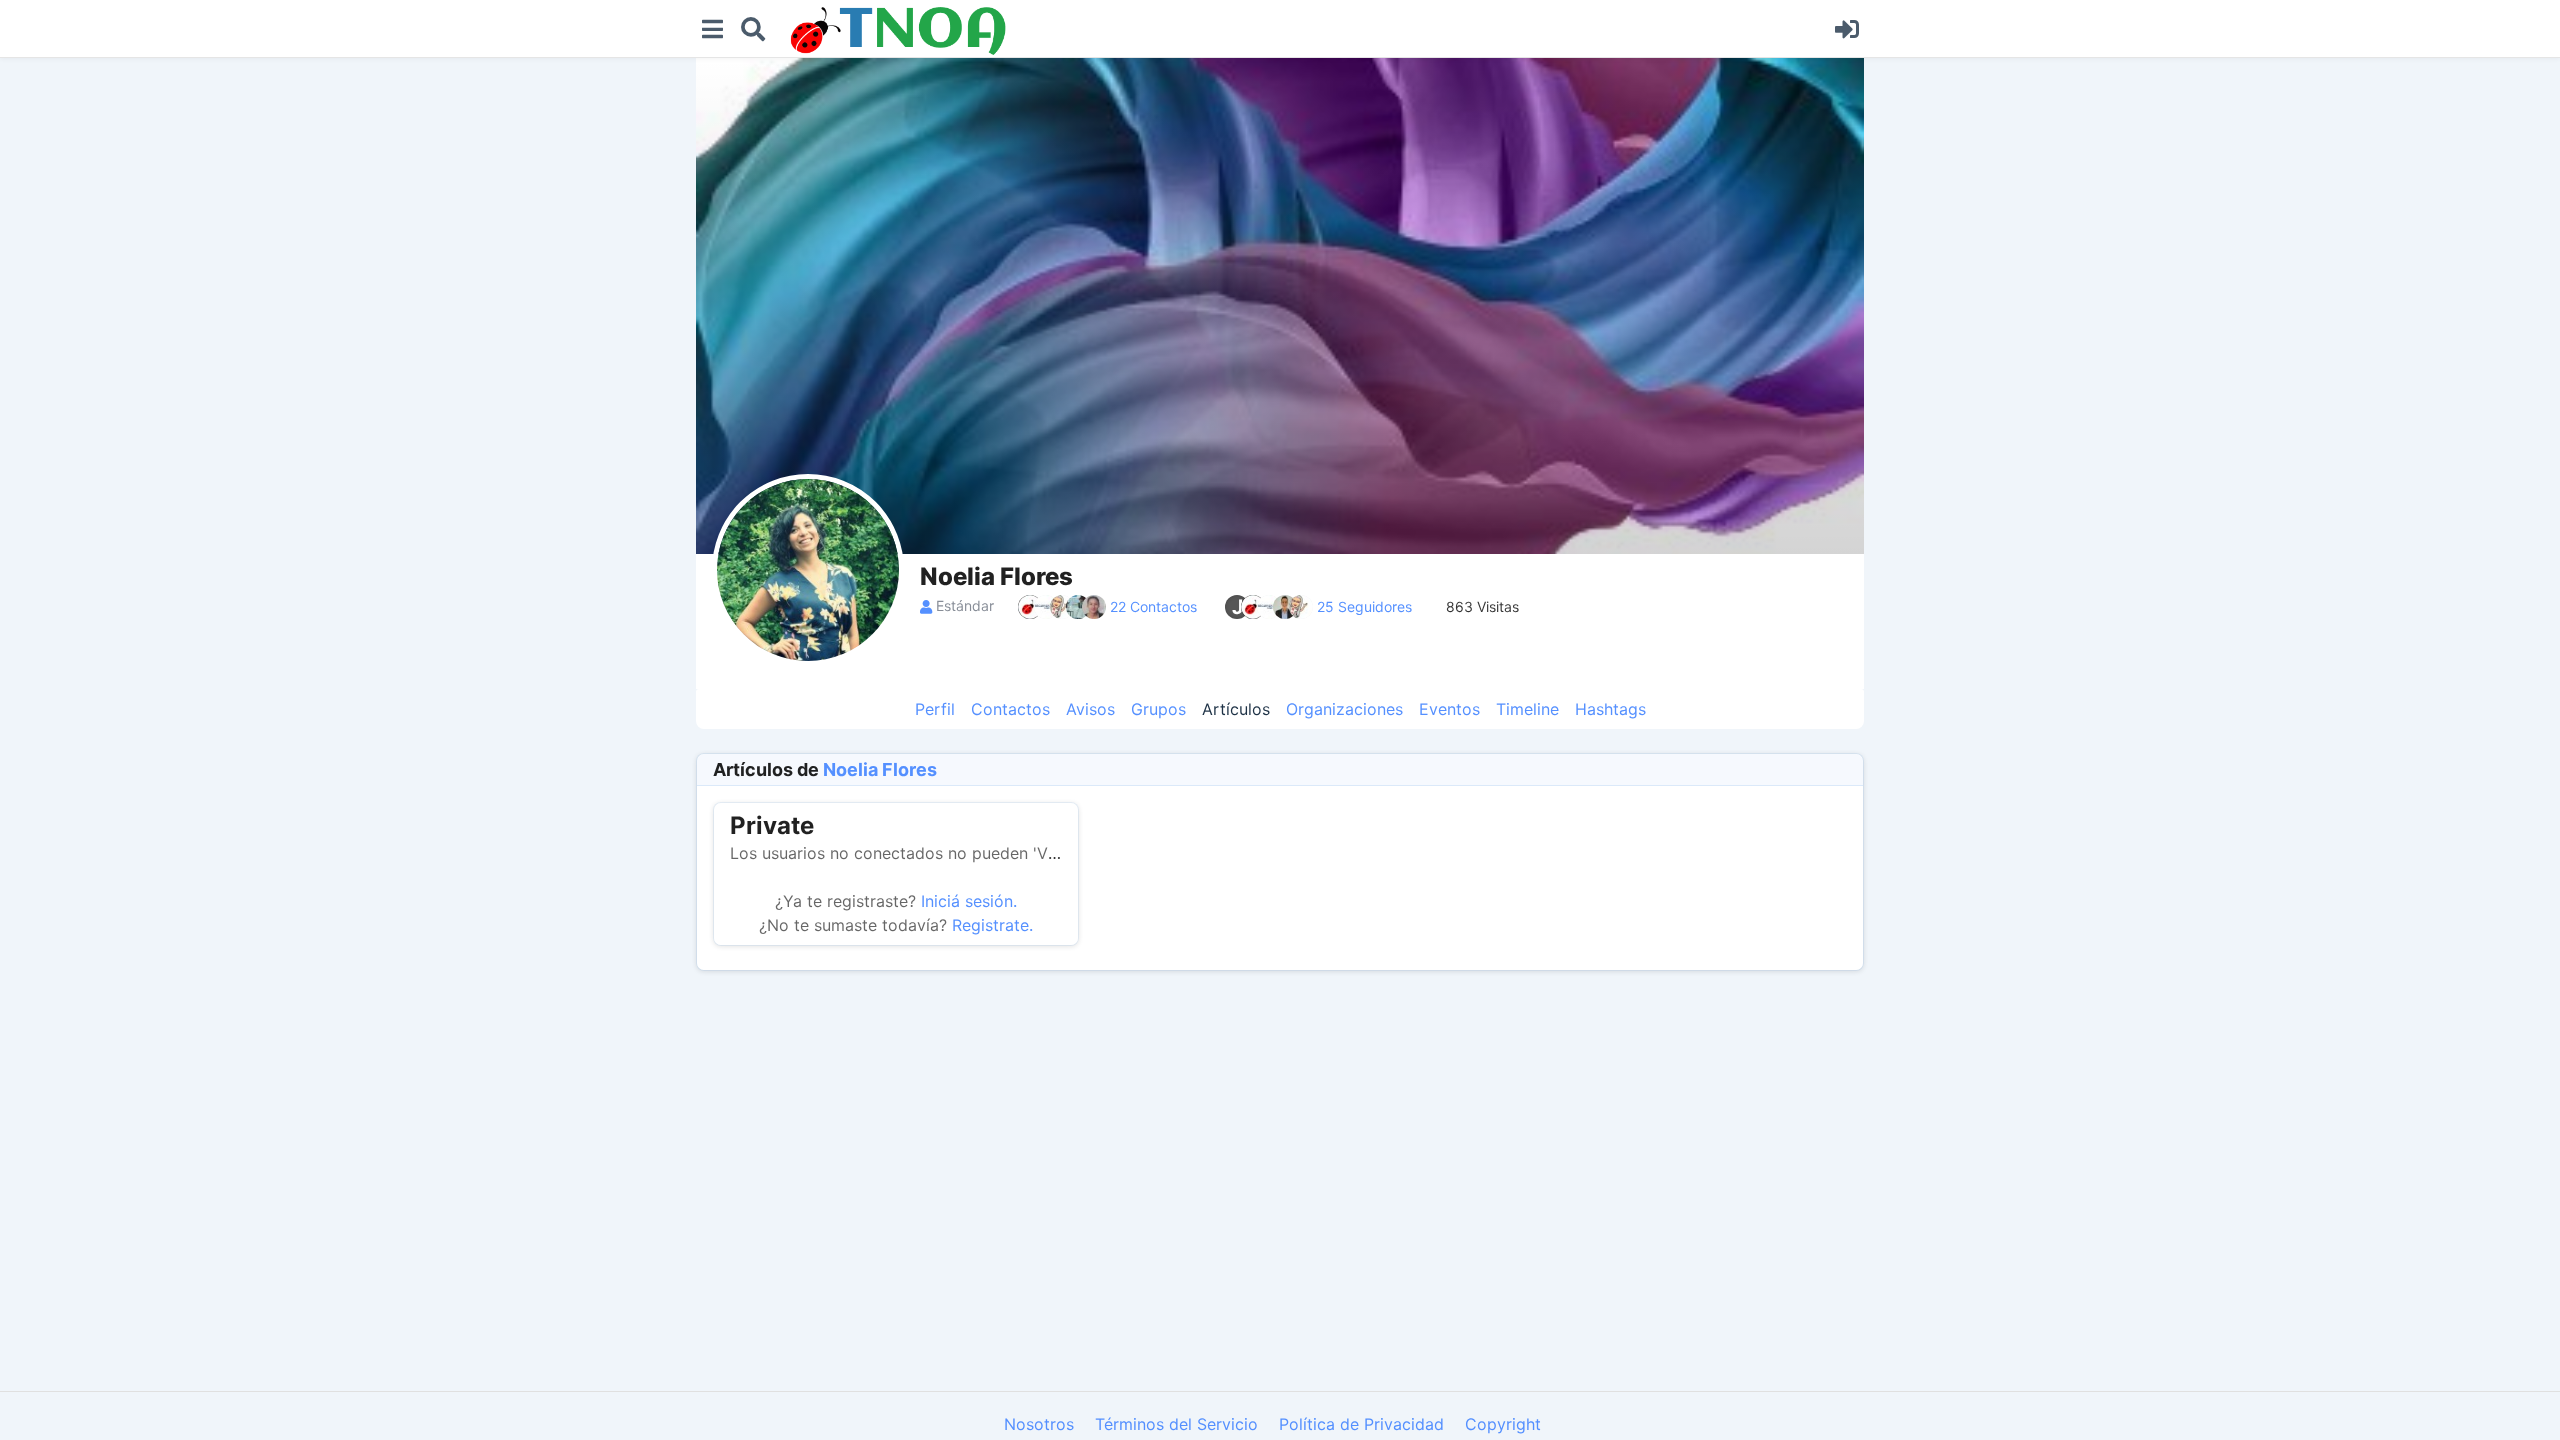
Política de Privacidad (1361, 1424)
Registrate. (992, 925)
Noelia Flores (880, 769)
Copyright (1503, 1424)
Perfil (935, 709)
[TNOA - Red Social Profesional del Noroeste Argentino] (1300, 31)
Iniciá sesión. (969, 901)
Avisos (1090, 709)
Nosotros (1039, 1424)
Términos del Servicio (1176, 1424)
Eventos (1449, 709)
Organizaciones (1344, 709)
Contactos (1010, 709)
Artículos (1236, 709)
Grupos (1158, 709)
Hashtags (1610, 709)
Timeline (1527, 709)
